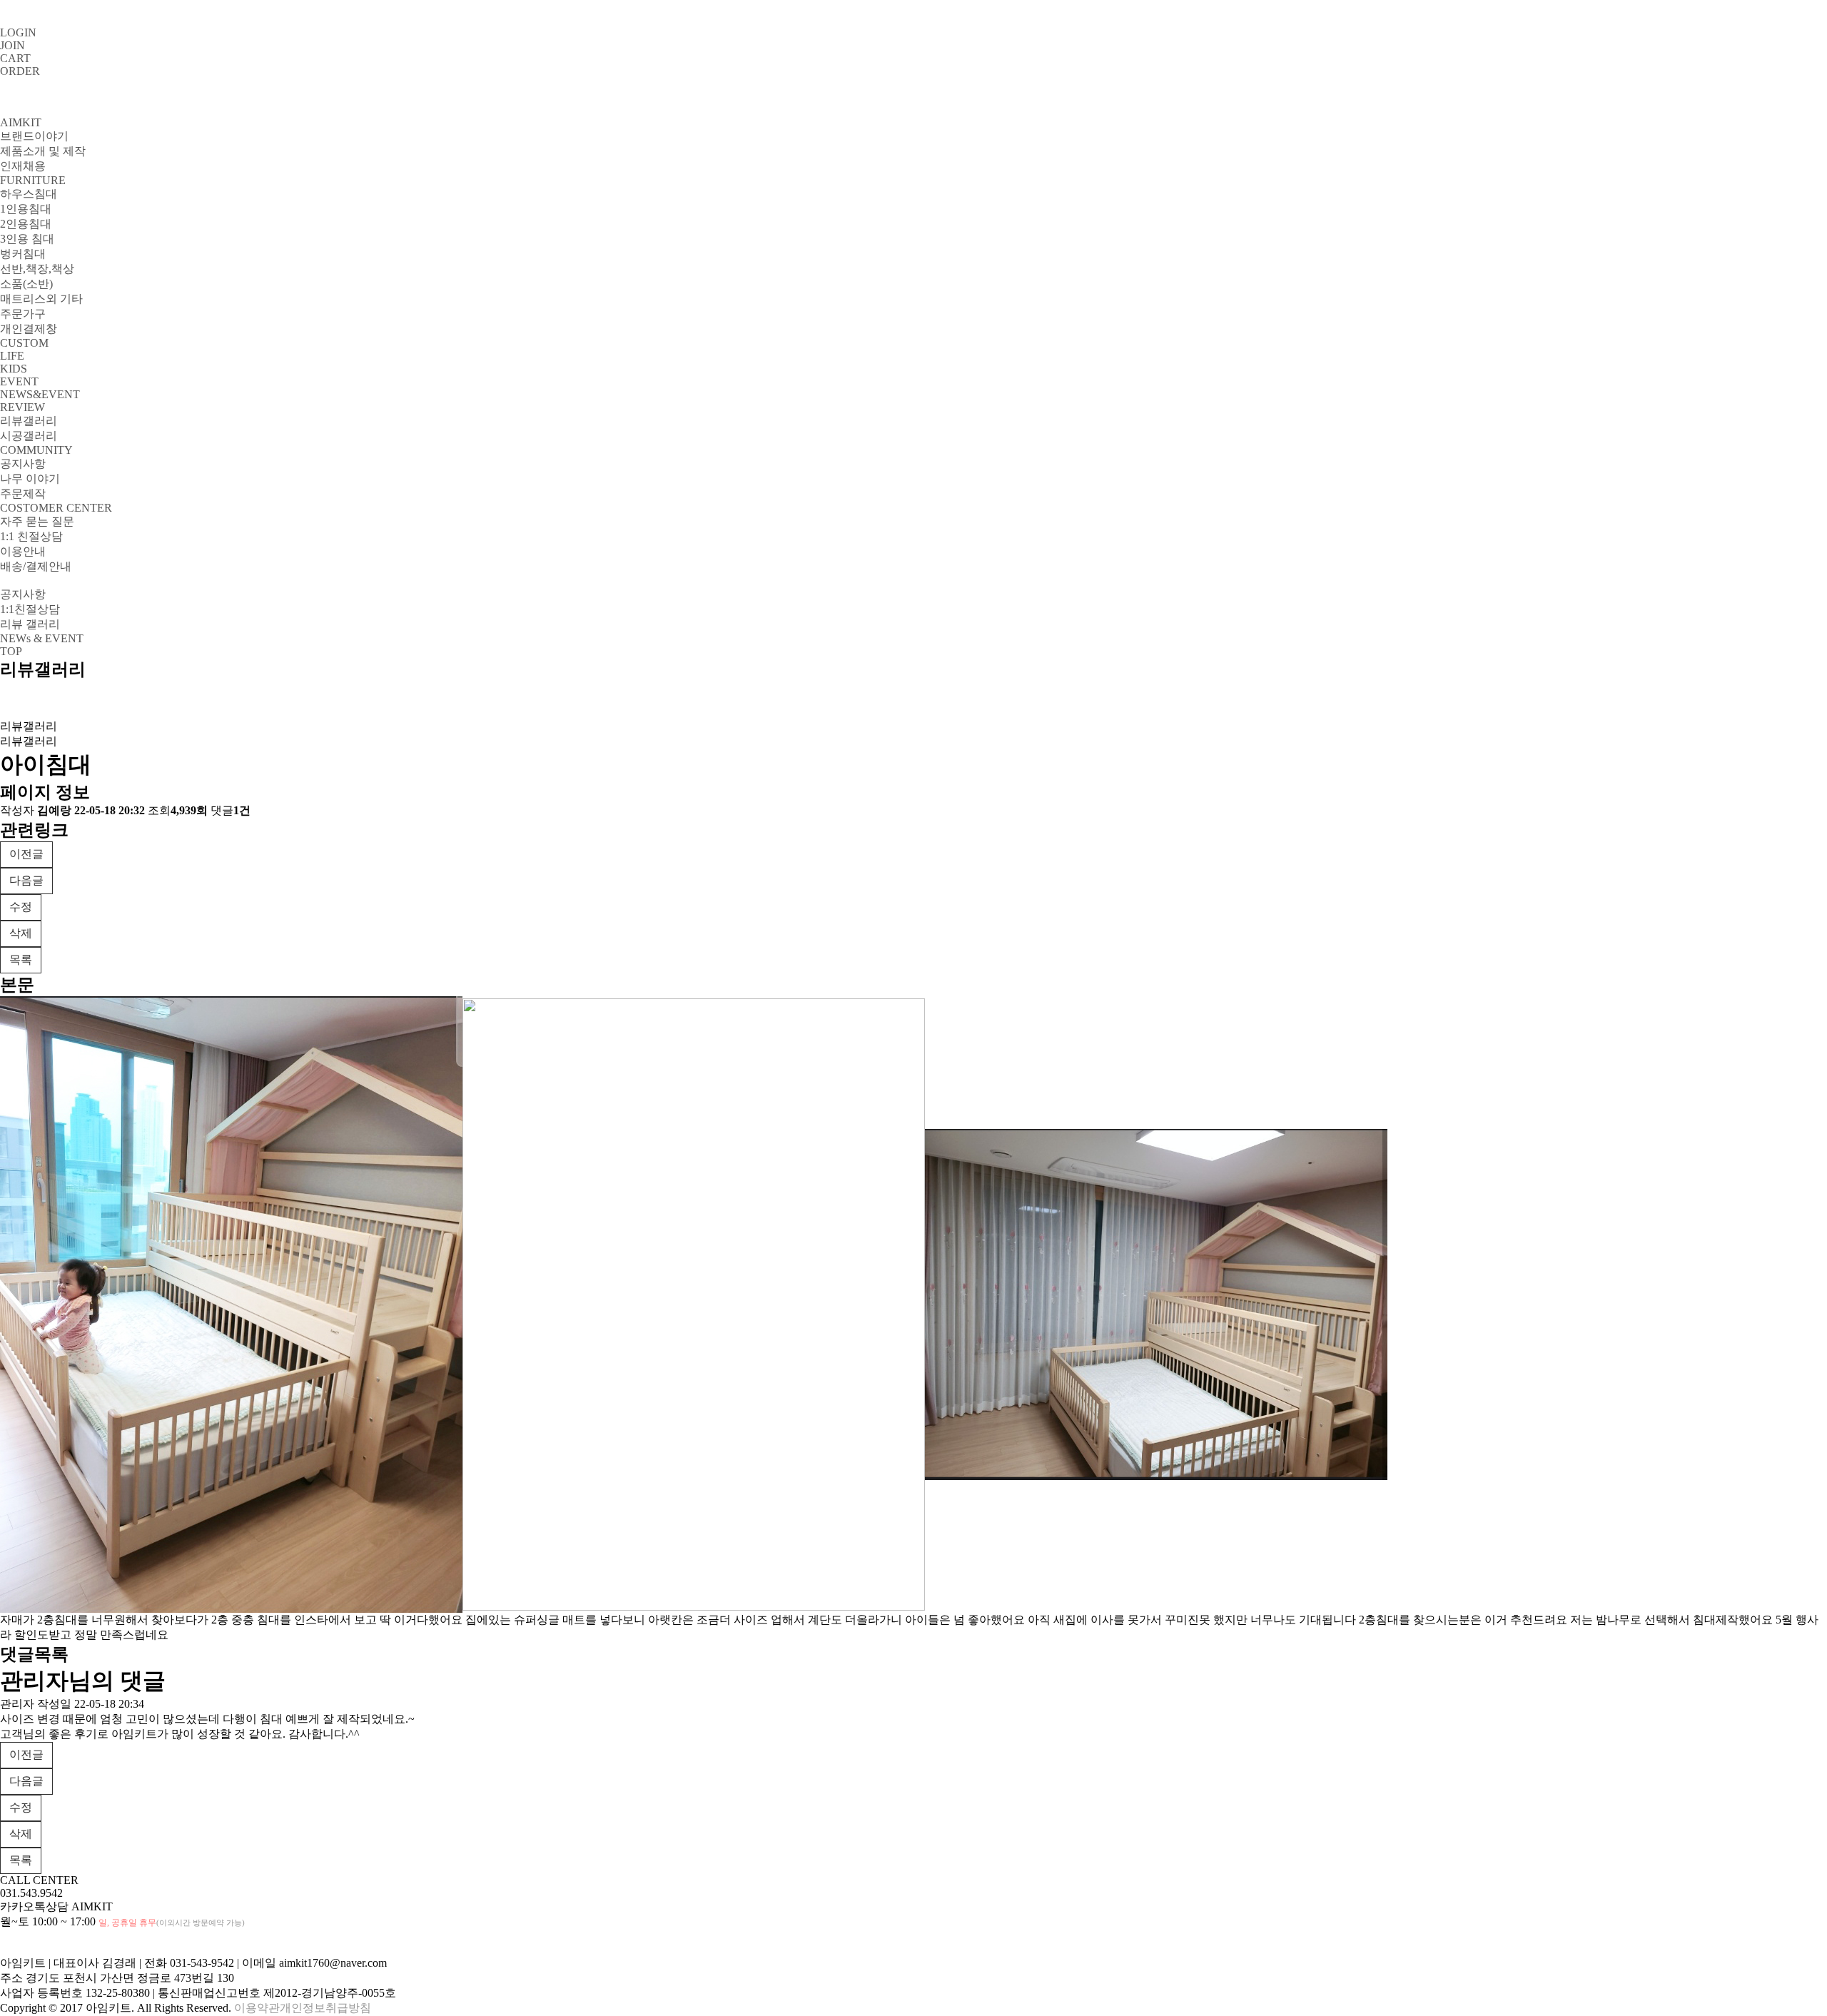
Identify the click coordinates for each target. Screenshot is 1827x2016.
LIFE (12, 356)
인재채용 (23, 166)
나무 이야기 (30, 478)
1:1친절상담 (30, 609)
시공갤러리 (29, 436)
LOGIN (18, 32)
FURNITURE (33, 180)
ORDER (20, 71)
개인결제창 (29, 329)
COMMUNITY (36, 450)
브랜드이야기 (34, 136)
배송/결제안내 (36, 566)
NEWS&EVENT (40, 394)
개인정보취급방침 (325, 2008)
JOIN (12, 45)
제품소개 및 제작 (43, 151)
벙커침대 (23, 254)
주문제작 (23, 493)
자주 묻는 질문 (37, 521)
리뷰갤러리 (29, 421)
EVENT (19, 381)
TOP (11, 651)
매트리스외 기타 (41, 299)
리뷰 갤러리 (30, 624)
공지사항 (23, 464)
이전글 (26, 854)
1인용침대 (26, 209)
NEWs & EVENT (42, 638)
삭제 (21, 933)
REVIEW (22, 407)
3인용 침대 (27, 239)
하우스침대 (29, 194)
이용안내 (23, 551)
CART (15, 58)
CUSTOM (24, 343)
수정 (21, 907)
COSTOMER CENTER (56, 508)
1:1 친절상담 (31, 536)
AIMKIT (21, 122)
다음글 (26, 880)
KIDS (14, 369)
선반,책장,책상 (37, 269)
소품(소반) (26, 284)
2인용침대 (26, 224)
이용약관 (257, 2008)
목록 (21, 959)
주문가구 (23, 314)
